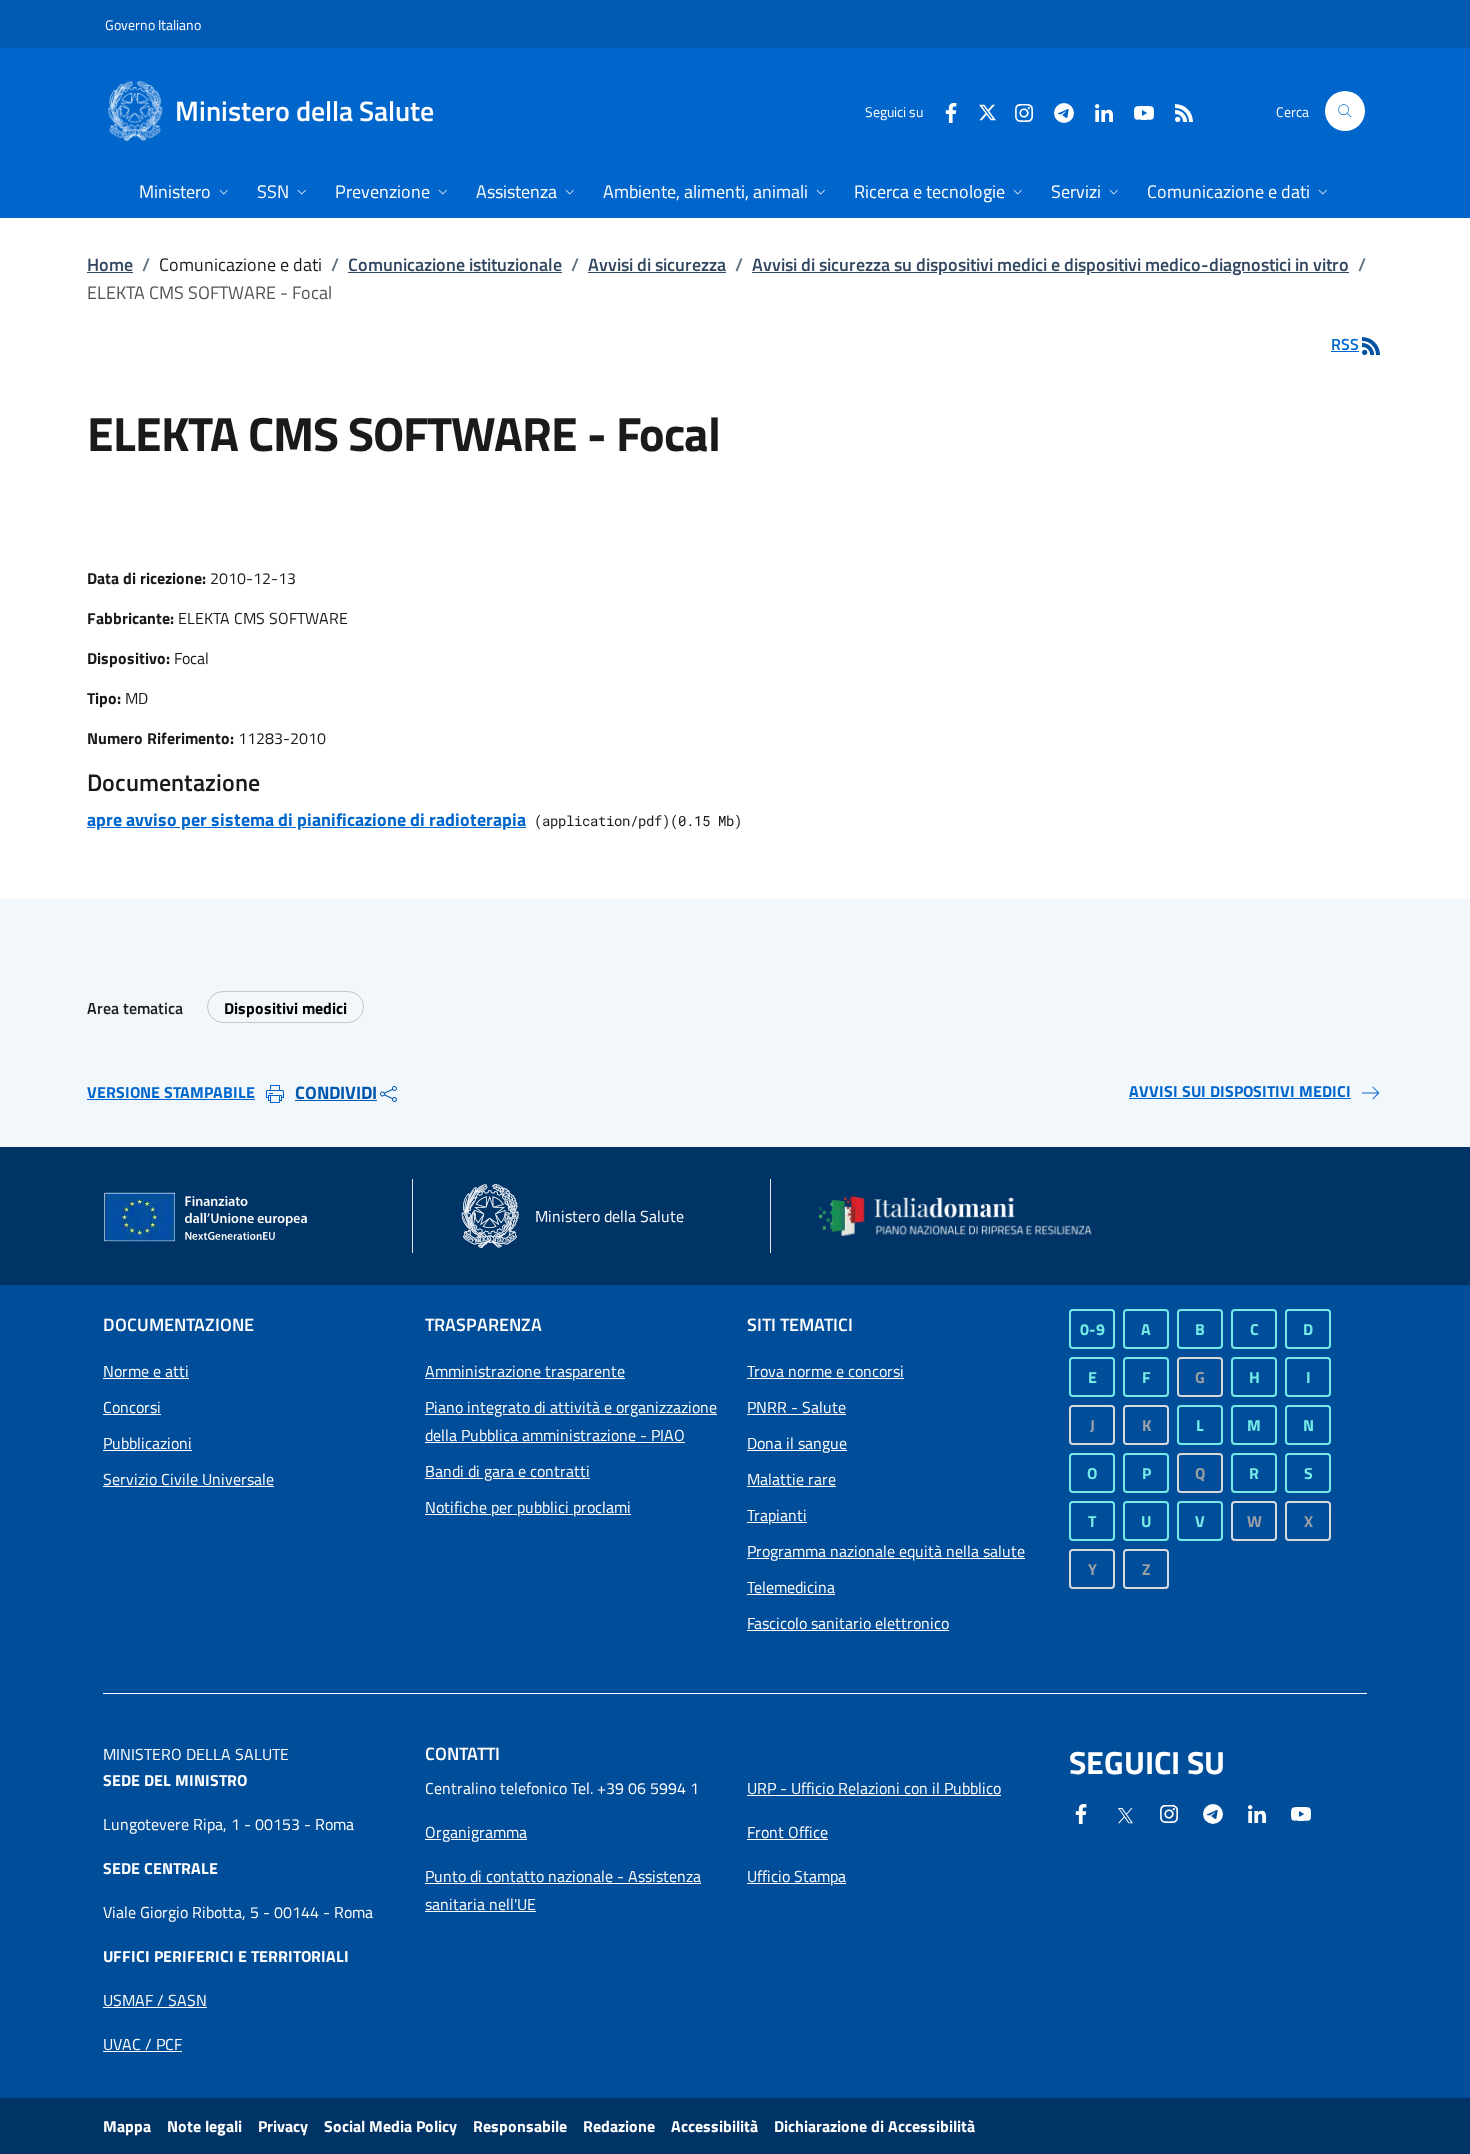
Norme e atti (146, 1371)
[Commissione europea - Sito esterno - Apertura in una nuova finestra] (207, 1218)
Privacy (283, 2126)
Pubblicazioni (147, 1443)
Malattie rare (791, 1479)
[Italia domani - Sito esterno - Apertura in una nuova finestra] (968, 1216)
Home (110, 264)
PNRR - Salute (796, 1407)
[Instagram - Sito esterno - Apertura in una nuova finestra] (1016, 110)
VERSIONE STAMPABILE (171, 1092)
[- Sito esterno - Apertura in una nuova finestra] (1301, 1812)
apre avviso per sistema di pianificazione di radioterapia (306, 819)
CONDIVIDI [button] (336, 1092)
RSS (1345, 344)
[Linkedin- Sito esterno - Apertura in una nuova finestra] (1257, 1812)
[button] (1345, 111)
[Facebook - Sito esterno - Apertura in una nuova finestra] (943, 110)
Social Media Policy (390, 2126)
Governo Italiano (153, 24)
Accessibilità (714, 2126)
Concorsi (132, 1407)
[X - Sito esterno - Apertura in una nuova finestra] (987, 110)
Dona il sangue (797, 1443)
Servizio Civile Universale (188, 1479)
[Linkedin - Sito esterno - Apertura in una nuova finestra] (1096, 110)
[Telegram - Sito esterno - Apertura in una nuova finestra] (1213, 1812)
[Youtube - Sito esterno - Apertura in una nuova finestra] (1136, 110)
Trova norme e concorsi (825, 1371)
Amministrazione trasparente (525, 1371)
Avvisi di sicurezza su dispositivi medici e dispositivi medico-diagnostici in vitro (1050, 264)
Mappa (127, 2126)
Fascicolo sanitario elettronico (848, 1623)
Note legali (204, 2126)
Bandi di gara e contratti (507, 1471)
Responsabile (520, 2126)
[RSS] (1176, 110)
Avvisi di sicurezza (657, 264)
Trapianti (777, 1515)
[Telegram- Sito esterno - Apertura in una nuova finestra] (1056, 110)
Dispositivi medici (285, 1008)
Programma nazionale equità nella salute (886, 1551)
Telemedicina (791, 1587)
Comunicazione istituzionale (455, 264)
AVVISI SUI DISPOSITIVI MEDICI (1240, 1091)
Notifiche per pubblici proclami (528, 1507)
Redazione (619, 2126)
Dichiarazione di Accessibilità (874, 2126)
